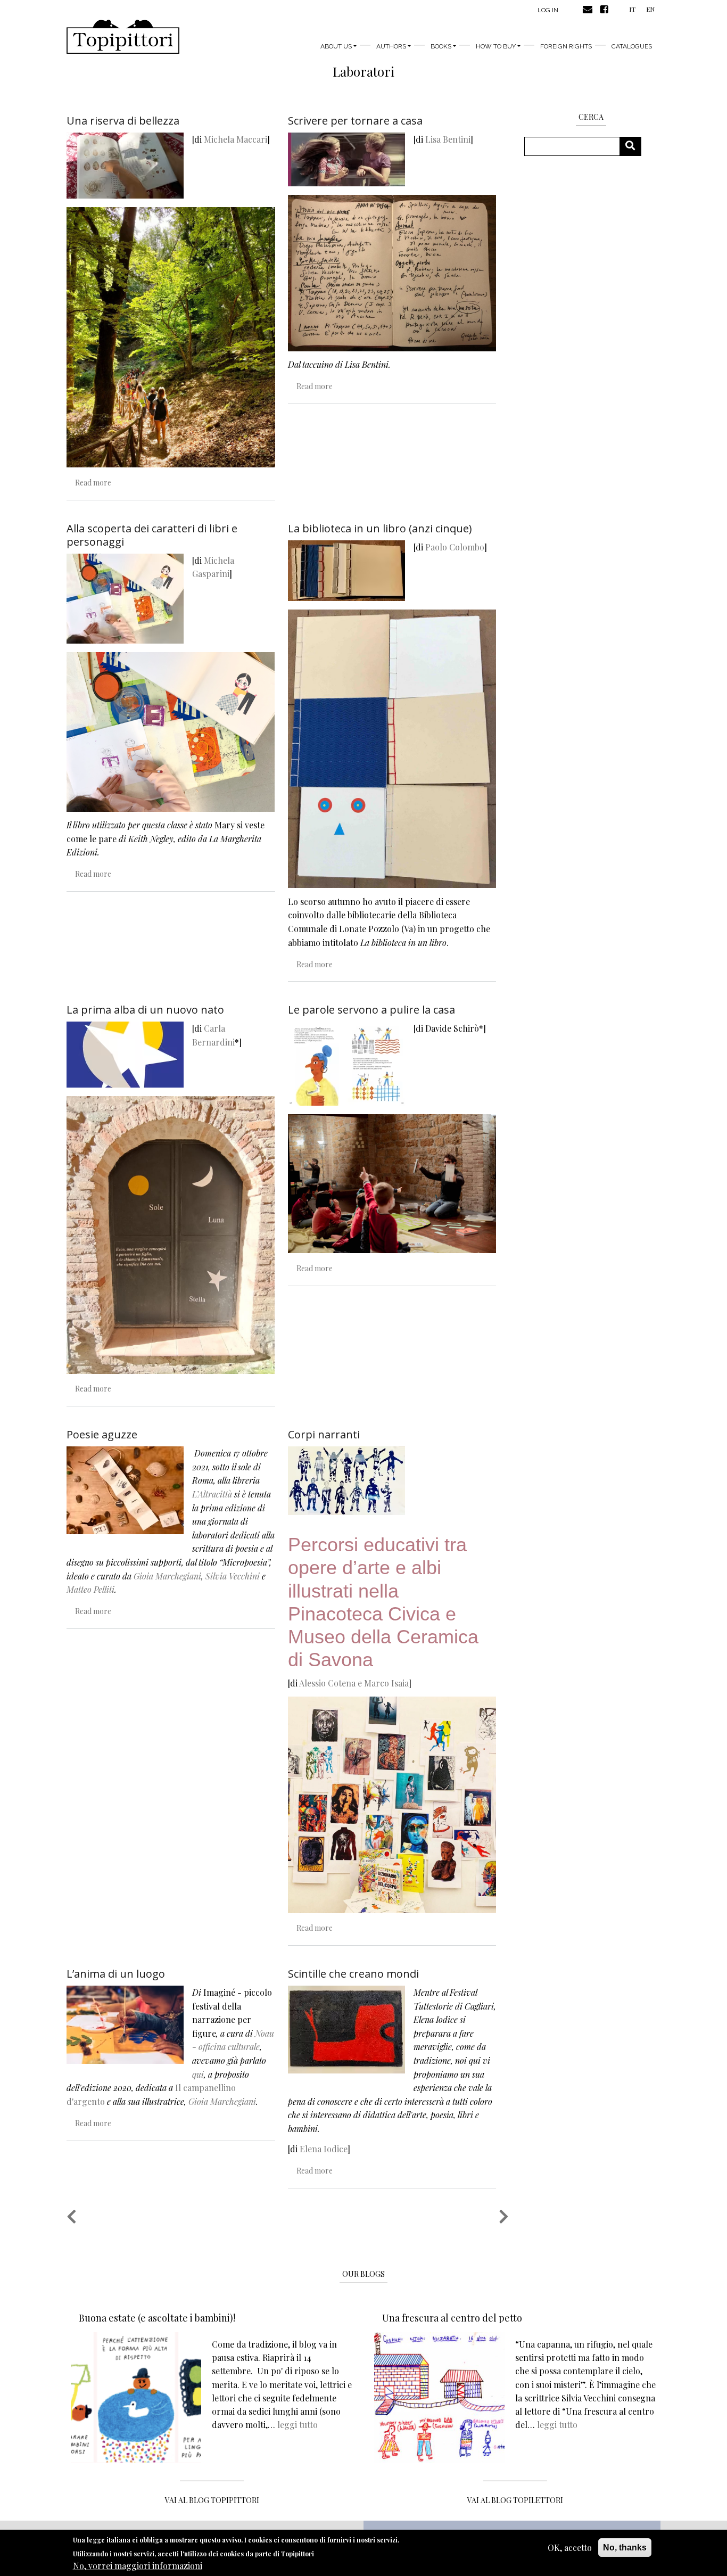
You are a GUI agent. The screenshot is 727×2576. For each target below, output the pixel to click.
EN (650, 9)
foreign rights (566, 46)
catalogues (632, 46)
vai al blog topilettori (515, 2500)
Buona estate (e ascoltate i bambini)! (157, 2318)
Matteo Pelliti (90, 1589)
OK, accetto (570, 2548)
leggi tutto (298, 2425)
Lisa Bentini (448, 139)
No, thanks (625, 2548)
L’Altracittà (212, 1494)
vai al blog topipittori (212, 2500)
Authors (391, 46)
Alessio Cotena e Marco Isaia (354, 1683)
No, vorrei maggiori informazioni (138, 2566)
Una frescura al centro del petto (452, 2318)
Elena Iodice (324, 2149)
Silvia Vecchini (233, 1576)
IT (632, 9)
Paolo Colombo (455, 547)
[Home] (123, 37)
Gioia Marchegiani (167, 1576)
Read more (93, 483)
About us (336, 46)
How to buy (496, 46)
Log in (548, 10)
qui (198, 2074)
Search (634, 146)
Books (441, 46)
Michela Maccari (236, 139)
